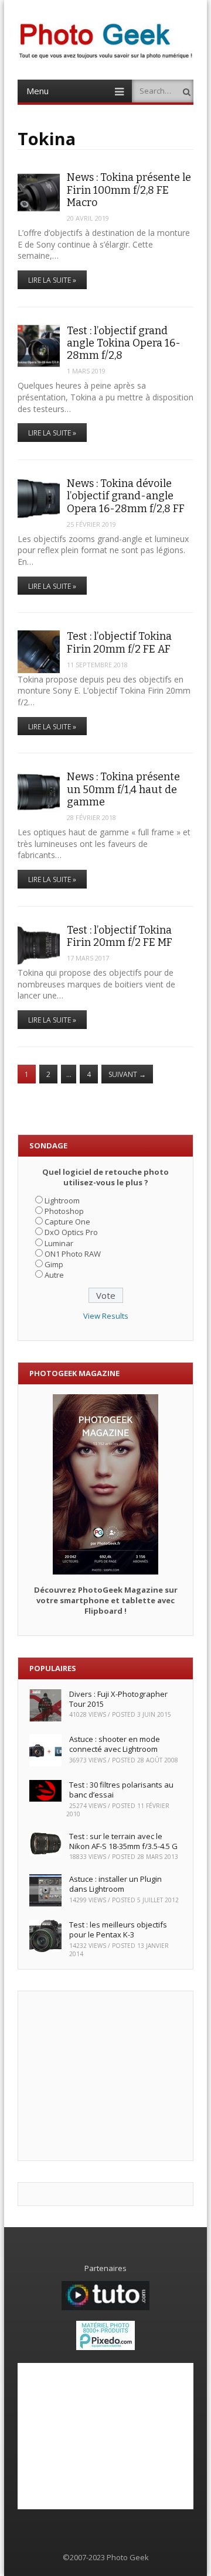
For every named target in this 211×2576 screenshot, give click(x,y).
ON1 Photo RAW (73, 1254)
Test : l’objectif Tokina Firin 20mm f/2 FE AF (119, 642)
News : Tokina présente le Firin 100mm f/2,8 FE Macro (129, 190)
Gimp (54, 1264)
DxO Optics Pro (71, 1232)
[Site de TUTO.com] (105, 2307)
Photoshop (64, 1211)
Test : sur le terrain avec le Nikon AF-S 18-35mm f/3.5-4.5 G (123, 1841)
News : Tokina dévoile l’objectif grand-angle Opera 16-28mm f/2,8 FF (126, 496)
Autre (54, 1275)
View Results (106, 1316)
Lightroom (62, 1200)
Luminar (59, 1243)
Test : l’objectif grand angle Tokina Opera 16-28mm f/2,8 (124, 343)
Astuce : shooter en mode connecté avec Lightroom (115, 1744)
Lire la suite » (52, 280)
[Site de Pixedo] (105, 2347)
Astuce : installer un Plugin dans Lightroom (115, 1884)
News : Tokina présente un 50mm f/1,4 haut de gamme (123, 789)
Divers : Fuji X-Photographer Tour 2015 (118, 1699)
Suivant (127, 1074)
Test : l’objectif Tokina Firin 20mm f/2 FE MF (120, 936)
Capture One (67, 1222)
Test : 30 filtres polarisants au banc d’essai (121, 1790)
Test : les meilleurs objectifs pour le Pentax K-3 (118, 1930)
